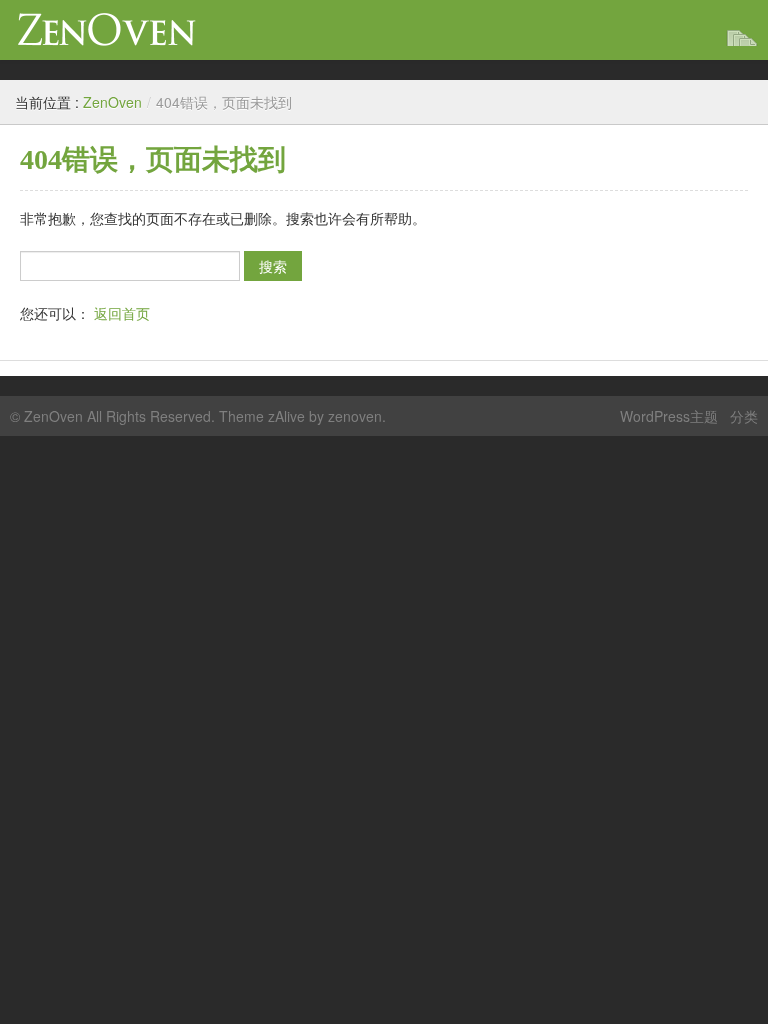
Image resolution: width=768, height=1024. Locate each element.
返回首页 (122, 313)
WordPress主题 (669, 416)
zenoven (355, 416)
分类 (744, 416)
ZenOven (107, 29)
